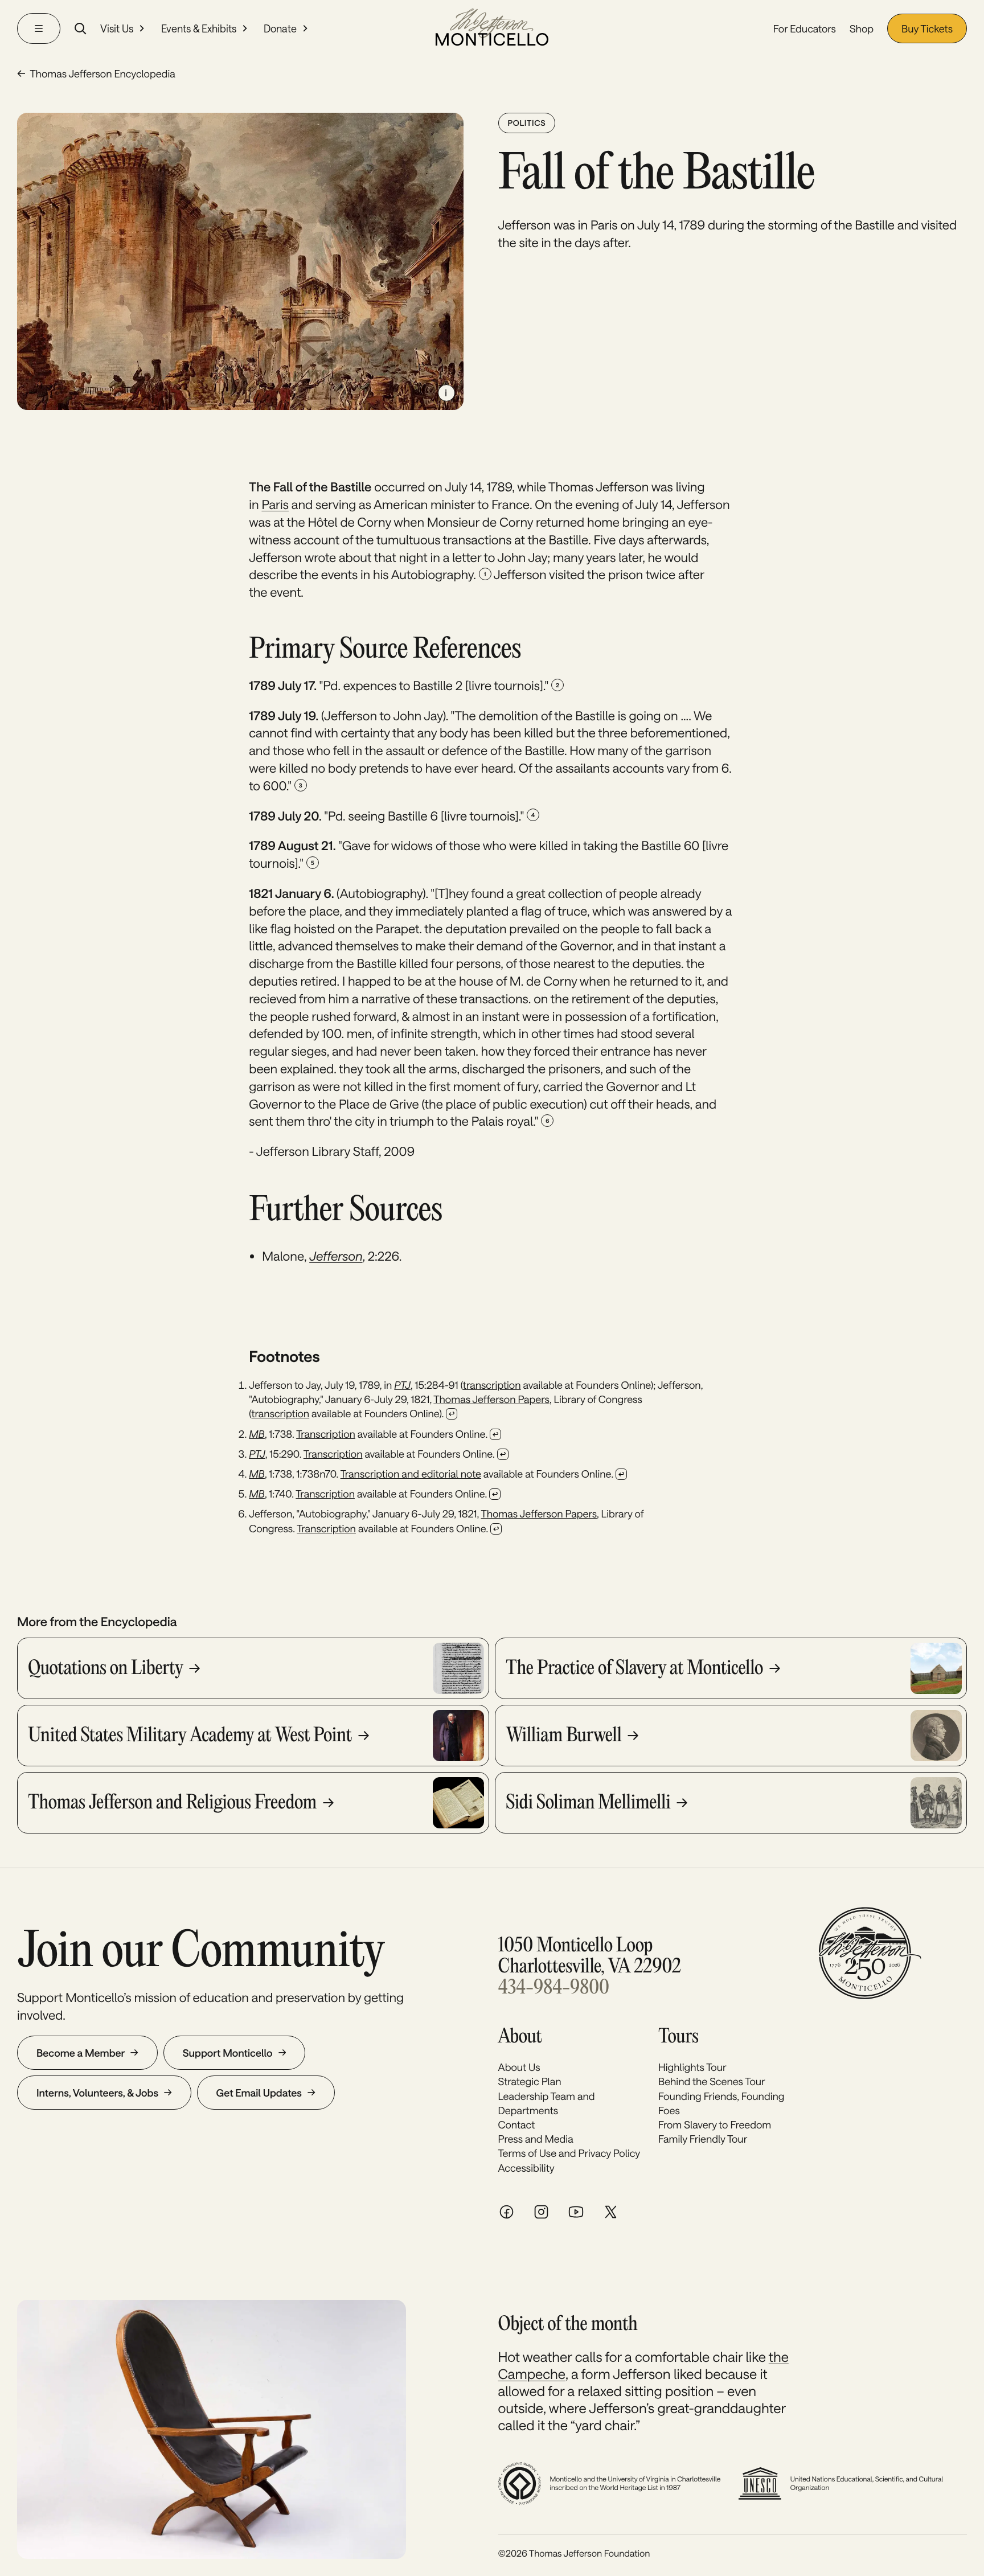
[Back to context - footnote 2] (495, 1434)
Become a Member (81, 2053)
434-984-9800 (554, 1989)
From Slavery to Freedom (715, 2124)
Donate (280, 28)
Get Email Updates (259, 2093)
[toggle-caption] (446, 393)
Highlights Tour (692, 2067)
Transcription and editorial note (411, 1474)
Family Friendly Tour (703, 2139)
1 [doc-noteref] (485, 574)
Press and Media (536, 2139)
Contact (517, 2124)
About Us (519, 2067)
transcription (492, 1385)
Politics (527, 123)
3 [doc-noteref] (301, 785)
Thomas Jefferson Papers (491, 1399)
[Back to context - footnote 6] (496, 1529)
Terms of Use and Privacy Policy (569, 2153)
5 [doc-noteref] (313, 863)
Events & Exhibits (199, 28)
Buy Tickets (927, 28)
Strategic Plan (530, 2081)
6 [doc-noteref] (547, 1121)
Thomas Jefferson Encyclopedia (102, 73)
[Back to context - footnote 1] (452, 1414)
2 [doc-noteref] (557, 685)
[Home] (492, 28)
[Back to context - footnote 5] (495, 1494)
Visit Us (117, 28)
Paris (275, 504)
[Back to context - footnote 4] (621, 1474)
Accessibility (526, 2168)
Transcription (326, 1434)
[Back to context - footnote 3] (503, 1454)
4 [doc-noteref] (533, 815)
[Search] (80, 28)
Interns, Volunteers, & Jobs (97, 2093)
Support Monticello (228, 2053)
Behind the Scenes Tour (712, 2081)
